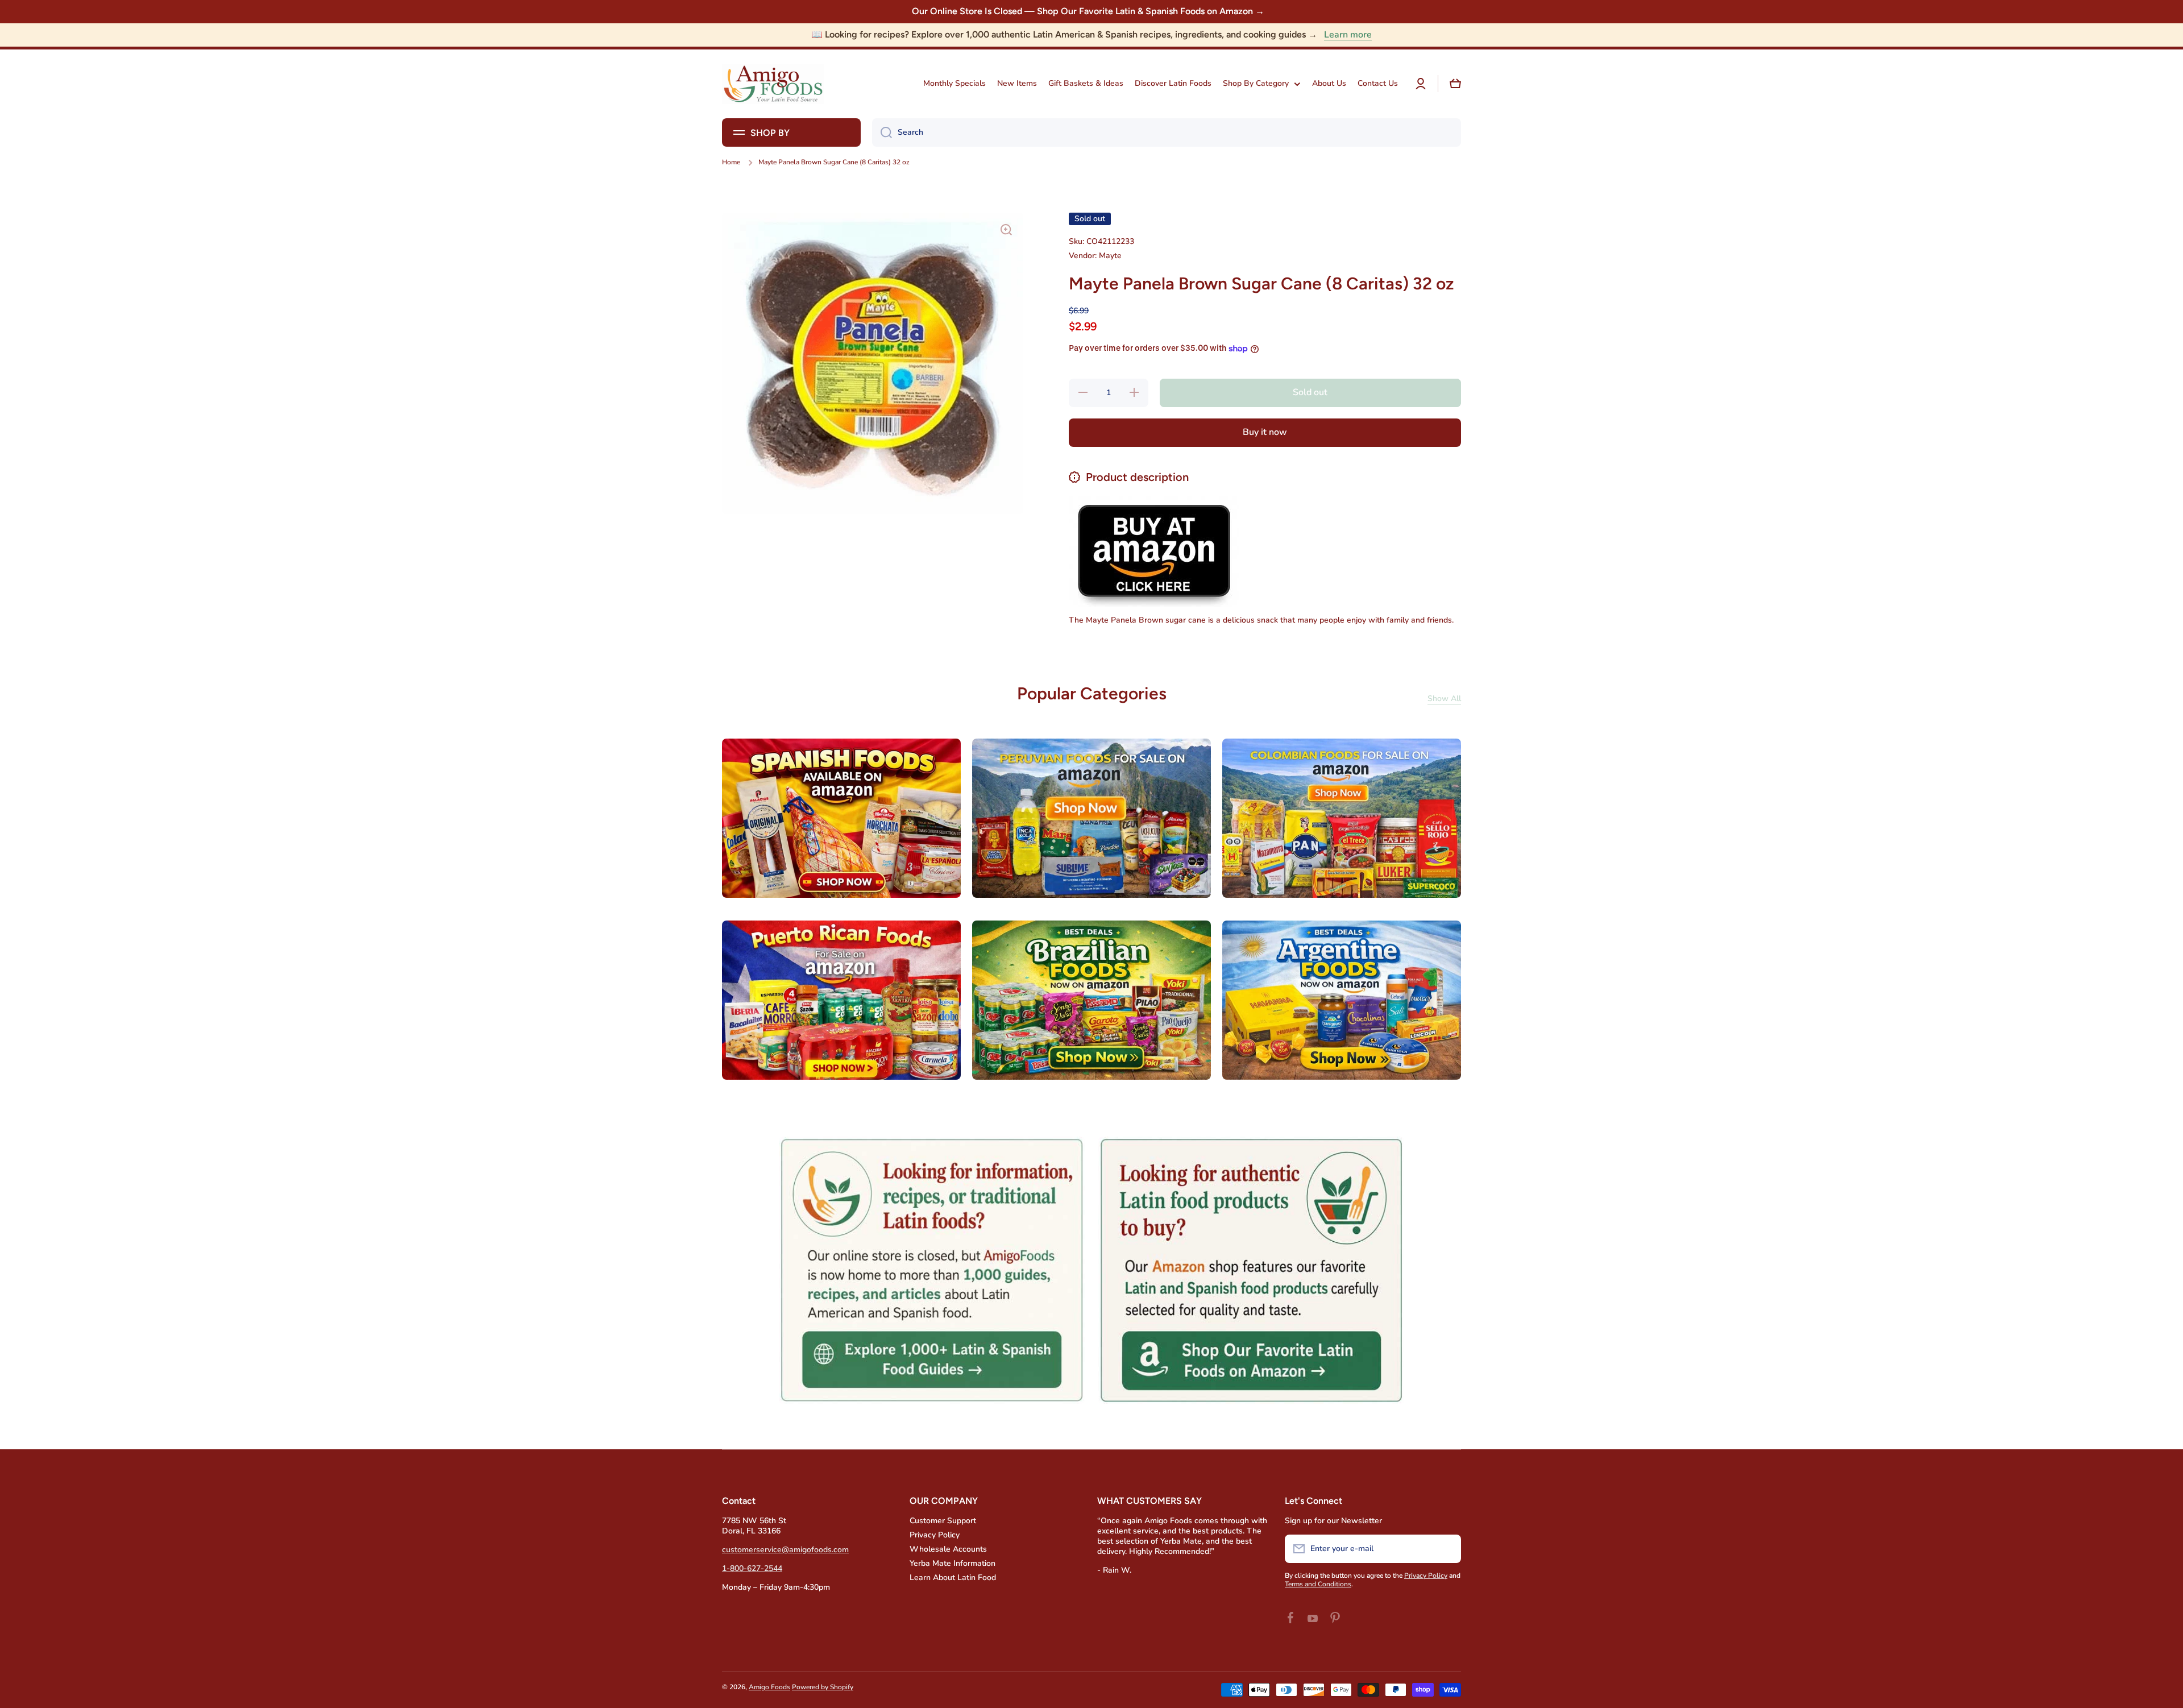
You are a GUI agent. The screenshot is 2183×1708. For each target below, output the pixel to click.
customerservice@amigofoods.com (785, 1550)
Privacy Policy (935, 1535)
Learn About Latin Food (953, 1578)
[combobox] (1167, 132)
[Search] (882, 132)
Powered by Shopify (823, 1687)
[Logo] (773, 84)
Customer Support (943, 1521)
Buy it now (1265, 432)
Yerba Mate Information (953, 1563)
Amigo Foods (769, 1687)
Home (731, 162)
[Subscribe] (1447, 1549)
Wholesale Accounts (948, 1549)
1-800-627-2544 (752, 1568)
